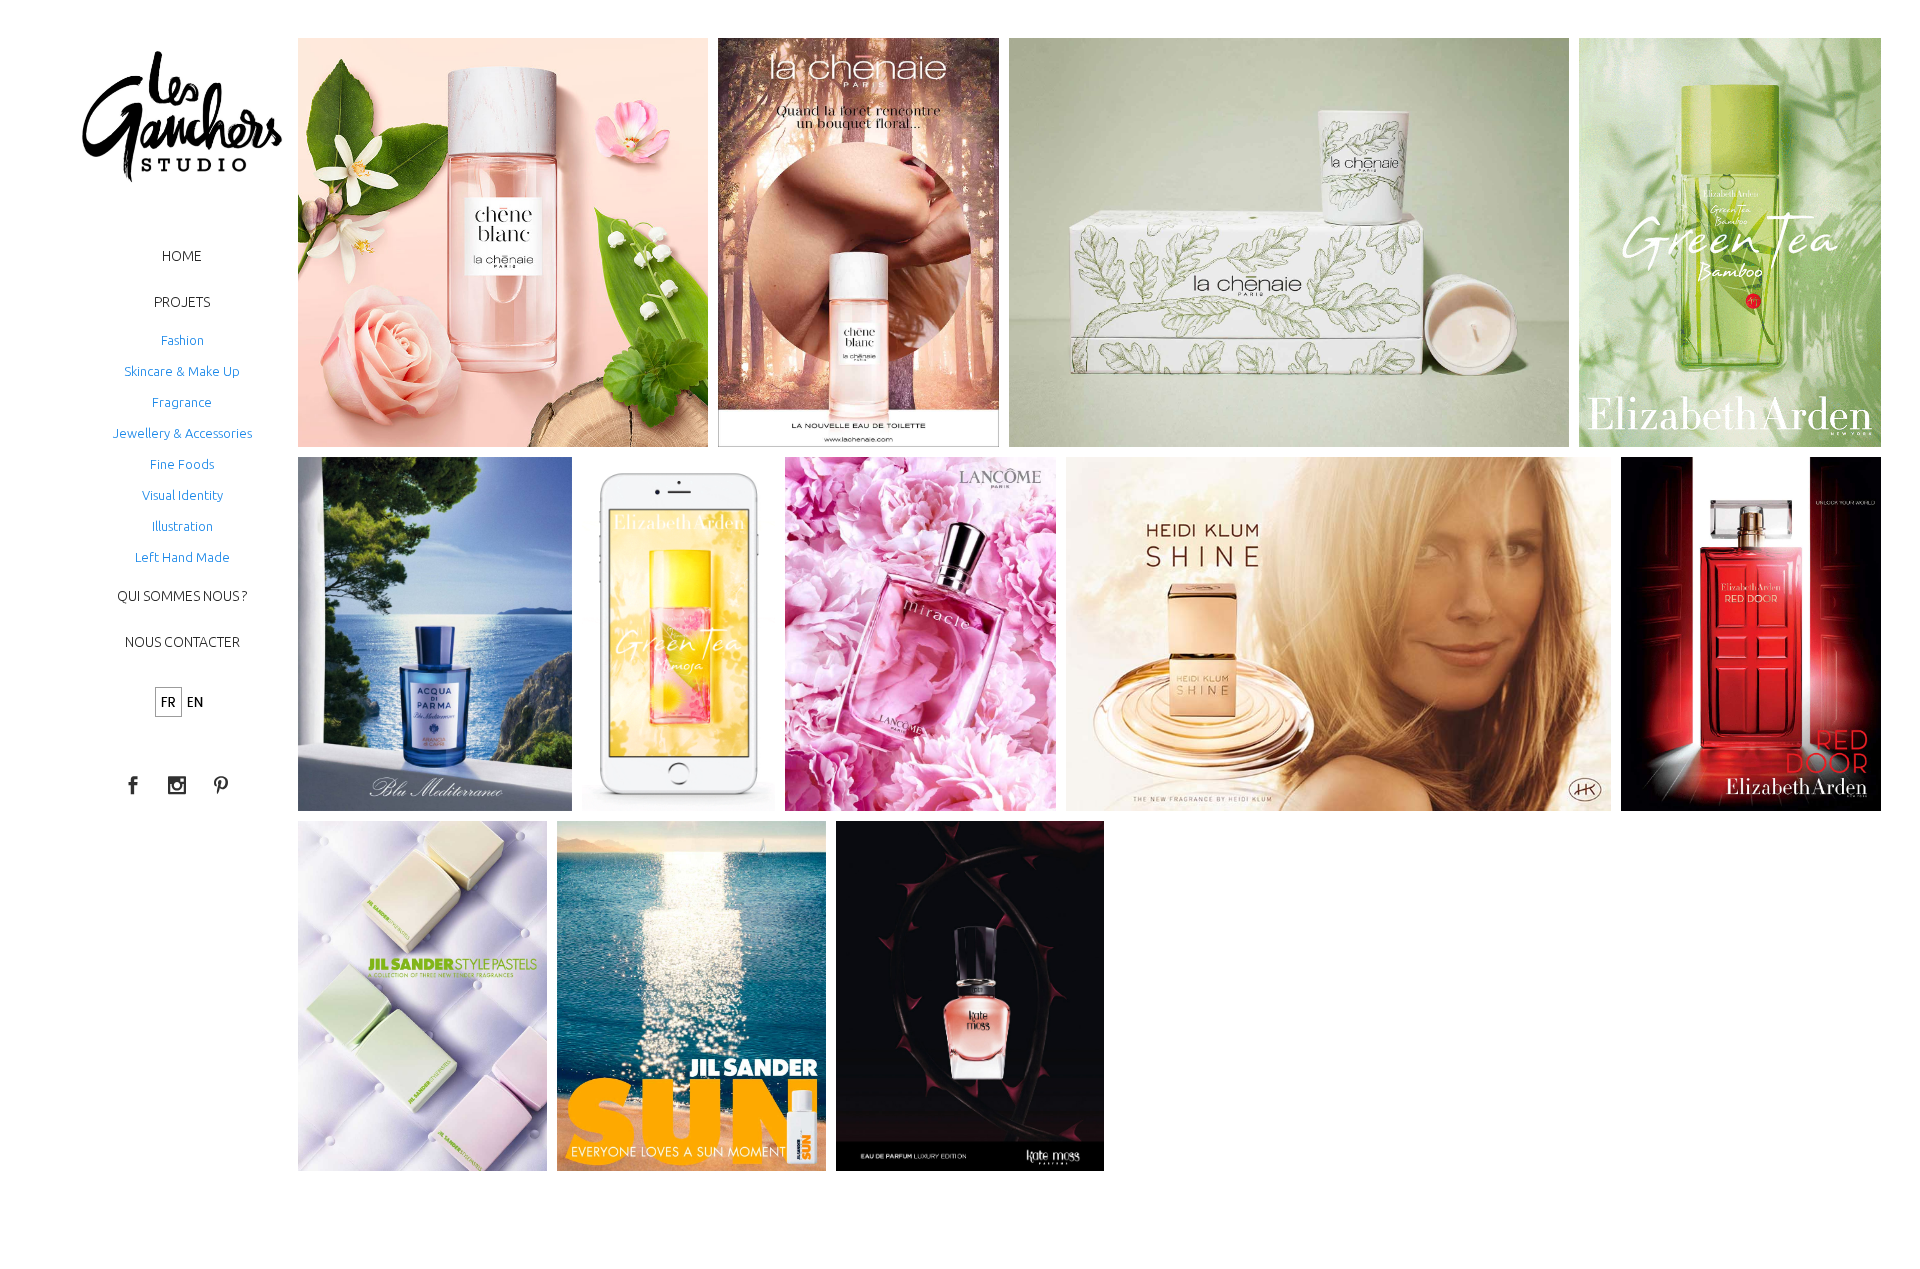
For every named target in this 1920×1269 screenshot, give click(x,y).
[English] (195, 703)
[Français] (168, 703)
